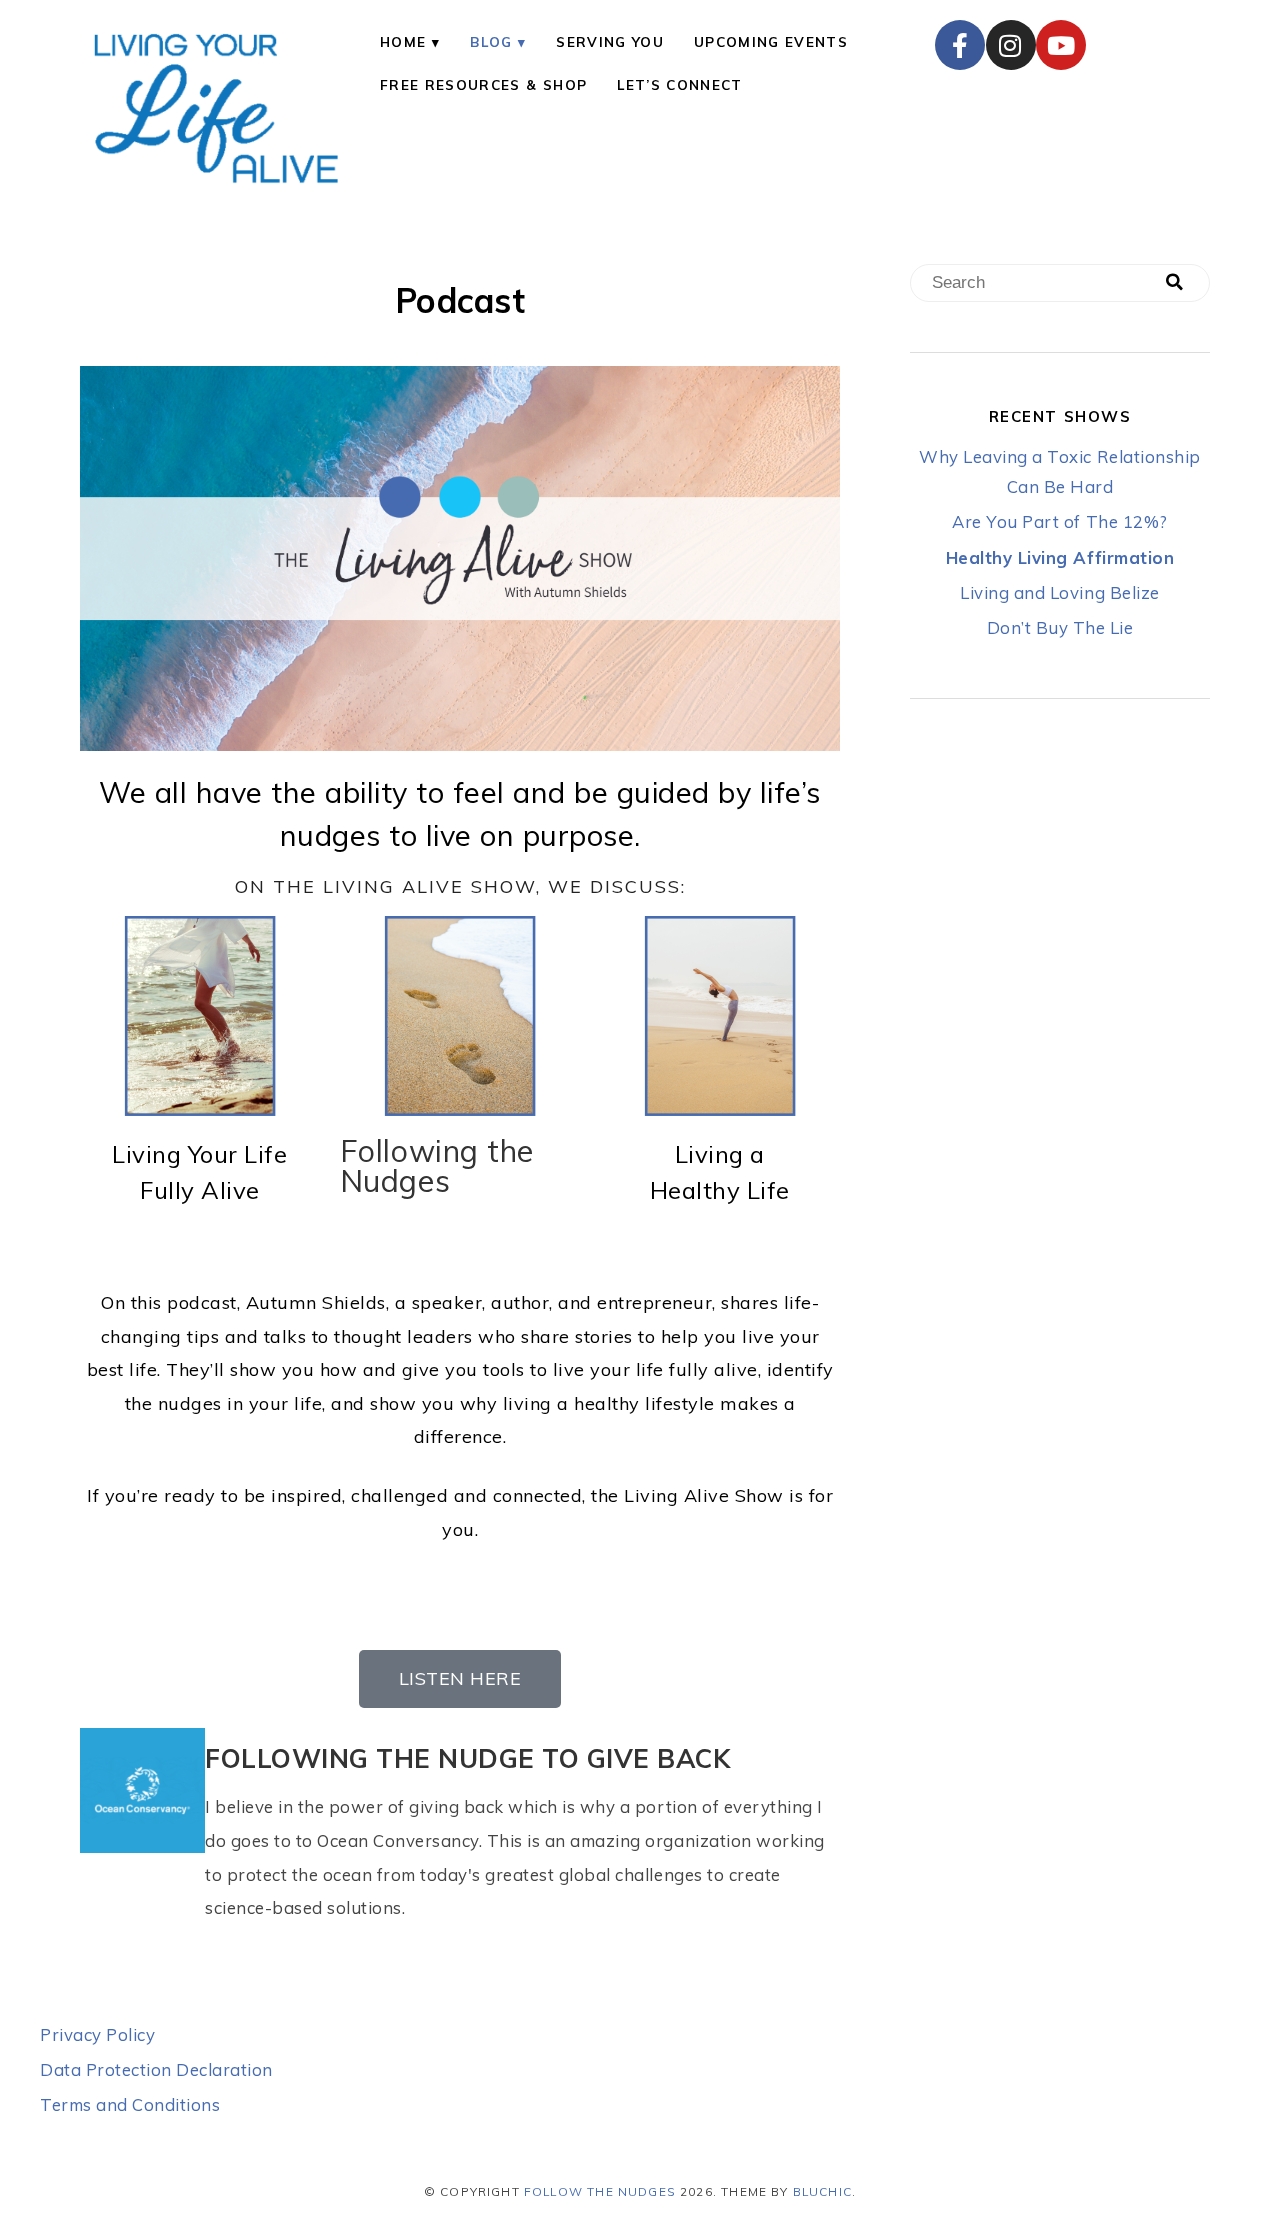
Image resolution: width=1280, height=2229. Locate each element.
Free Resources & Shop (483, 84)
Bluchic (822, 2191)
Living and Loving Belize (1059, 592)
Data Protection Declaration (156, 2069)
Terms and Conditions (130, 2104)
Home (403, 41)
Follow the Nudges (600, 2191)
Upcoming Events (771, 41)
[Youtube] (1061, 45)
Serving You (610, 41)
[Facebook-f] (960, 45)
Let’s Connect (679, 84)
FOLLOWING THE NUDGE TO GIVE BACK (467, 1758)
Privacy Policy (97, 2034)
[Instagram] (1011, 45)
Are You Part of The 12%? (1059, 521)
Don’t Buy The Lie (1060, 627)
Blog (491, 41)
